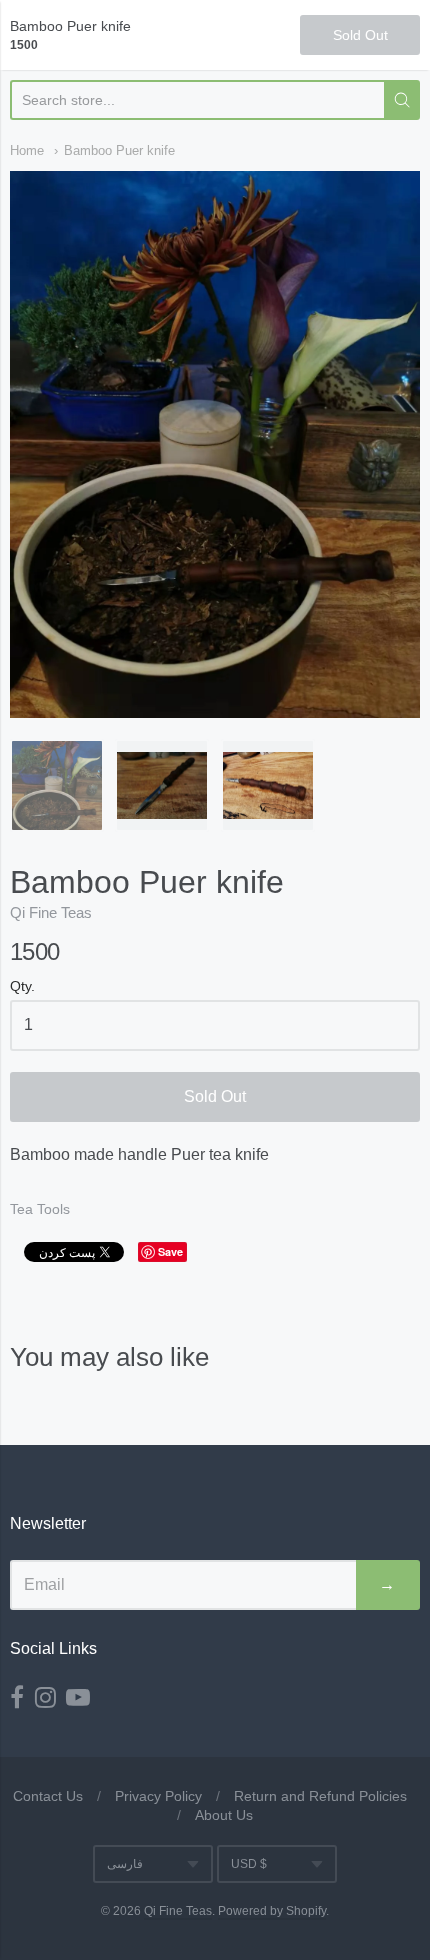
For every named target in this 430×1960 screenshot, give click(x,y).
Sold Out (215, 1096)
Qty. (22, 986)
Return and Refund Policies (320, 1796)
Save (170, 1251)
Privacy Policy (158, 1796)
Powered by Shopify (272, 1911)
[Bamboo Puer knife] (57, 786)
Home (27, 150)
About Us (224, 1815)
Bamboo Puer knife (119, 150)
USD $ (249, 1864)
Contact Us (48, 1796)
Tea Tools (40, 1209)
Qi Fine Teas (51, 912)
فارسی (125, 1864)
